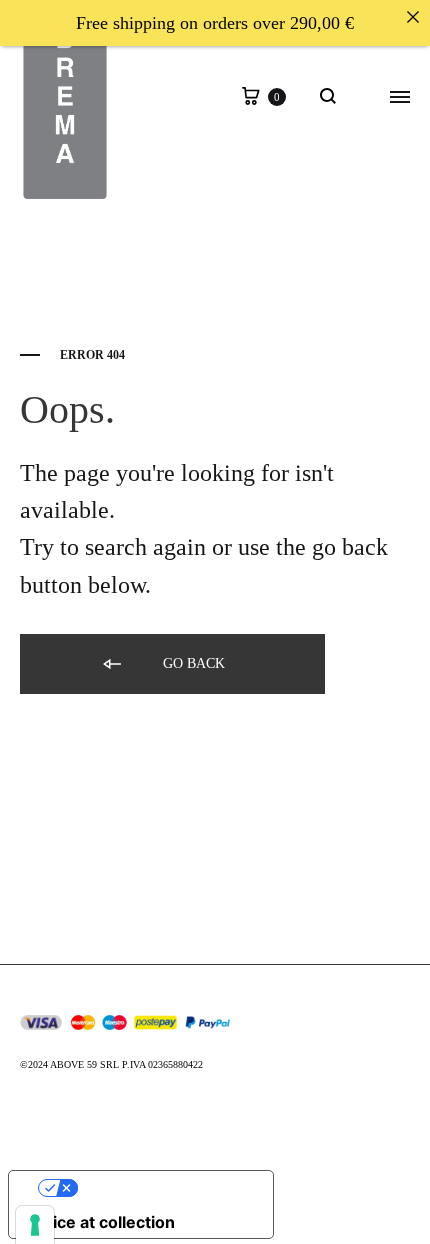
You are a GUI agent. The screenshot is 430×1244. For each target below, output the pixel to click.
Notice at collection (100, 1222)
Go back (192, 663)
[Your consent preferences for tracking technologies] (35, 1225)
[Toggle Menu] (400, 98)
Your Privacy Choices (161, 1188)
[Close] (413, 17)
